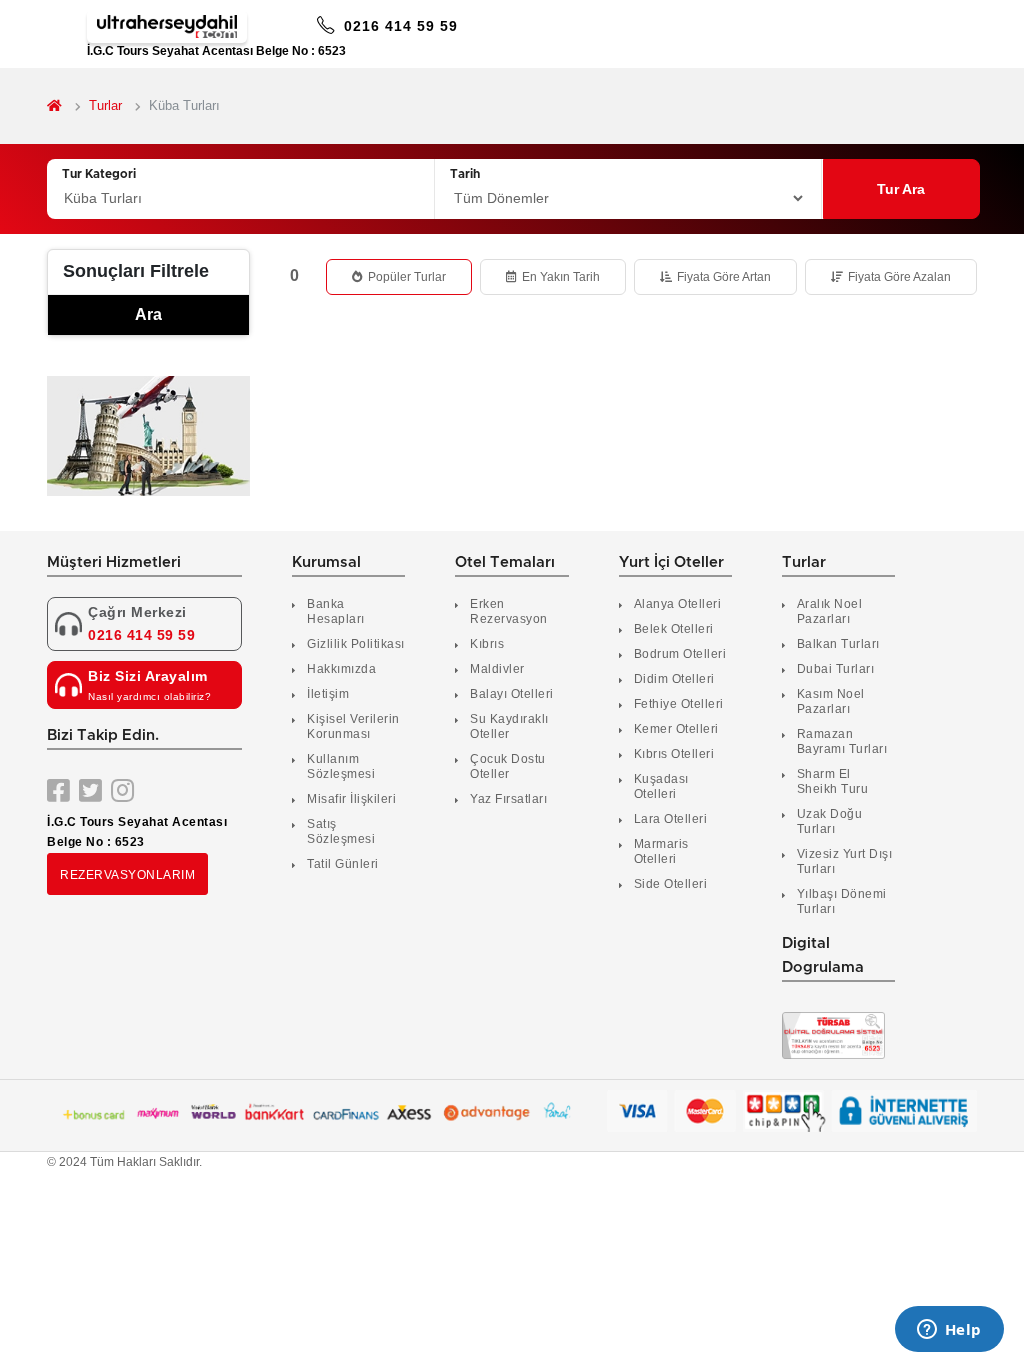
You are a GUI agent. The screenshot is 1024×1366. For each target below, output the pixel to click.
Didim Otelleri (674, 679)
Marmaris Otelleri (661, 851)
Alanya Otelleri (678, 604)
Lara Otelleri (671, 819)
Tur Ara (901, 189)
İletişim (328, 694)
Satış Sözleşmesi (341, 831)
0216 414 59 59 (398, 26)
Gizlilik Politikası (356, 644)
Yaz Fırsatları (508, 799)
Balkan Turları (838, 644)
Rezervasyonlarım (127, 875)
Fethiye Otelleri (679, 704)
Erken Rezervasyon (509, 611)
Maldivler (497, 669)
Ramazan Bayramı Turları (842, 741)
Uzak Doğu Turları (830, 821)
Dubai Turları (836, 669)
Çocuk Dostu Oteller (508, 766)
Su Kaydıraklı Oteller (509, 726)
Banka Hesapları (336, 611)
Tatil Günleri (343, 864)
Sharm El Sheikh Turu (833, 781)
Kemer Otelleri (676, 729)
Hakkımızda (341, 669)
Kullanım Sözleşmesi (341, 766)
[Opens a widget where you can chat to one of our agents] (949, 1331)
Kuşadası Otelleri (661, 786)
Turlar (105, 105)
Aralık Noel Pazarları (830, 611)
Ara (148, 314)
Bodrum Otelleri (680, 654)
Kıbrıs (487, 644)
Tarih (465, 174)
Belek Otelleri (674, 629)
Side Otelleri (671, 884)
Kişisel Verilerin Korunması (353, 726)
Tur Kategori (99, 174)
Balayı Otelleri (512, 694)
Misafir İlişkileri (351, 799)
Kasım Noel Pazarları (831, 701)
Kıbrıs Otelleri (674, 754)
